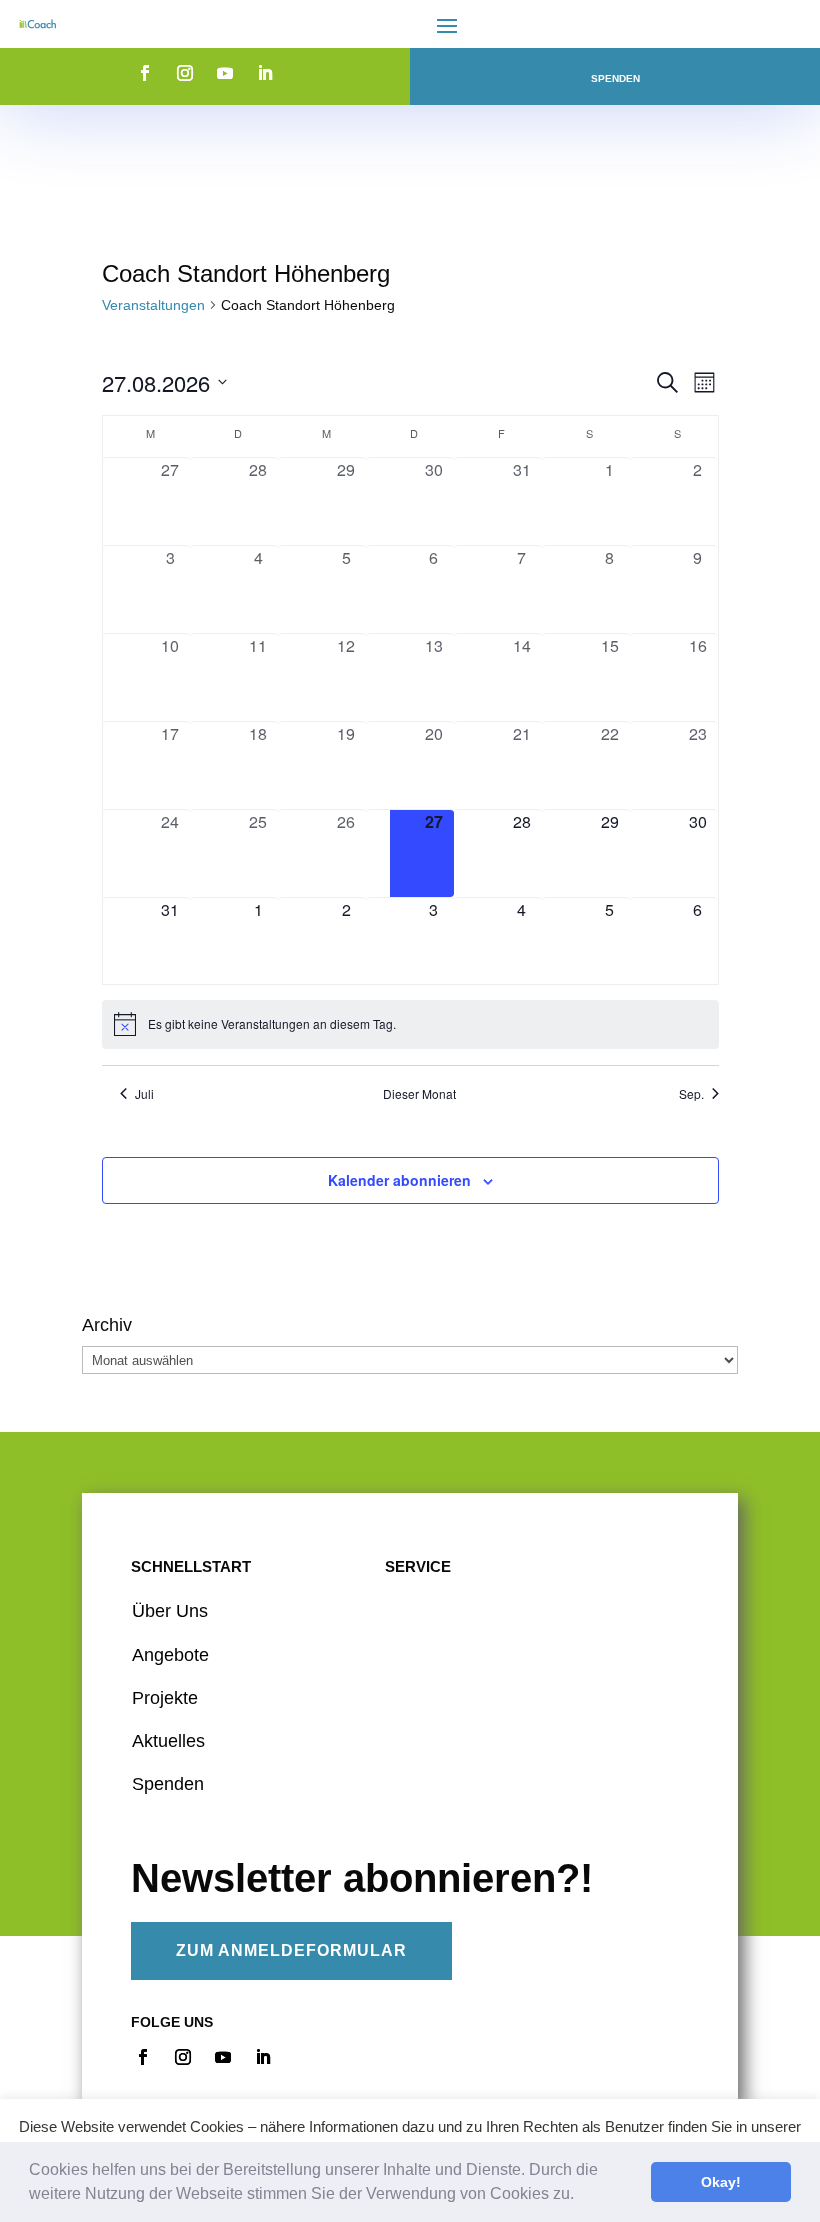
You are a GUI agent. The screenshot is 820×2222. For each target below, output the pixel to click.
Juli (144, 1094)
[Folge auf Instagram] (185, 73)
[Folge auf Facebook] (145, 73)
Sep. (691, 1094)
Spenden (615, 78)
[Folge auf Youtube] (225, 73)
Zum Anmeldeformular (291, 1950)
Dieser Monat (419, 1094)
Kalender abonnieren (399, 1180)
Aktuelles (168, 1741)
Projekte (165, 1698)
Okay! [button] (721, 2182)
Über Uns (170, 1611)
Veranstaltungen (153, 305)
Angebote (170, 1655)
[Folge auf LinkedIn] (265, 73)
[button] (581, 2196)
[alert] (410, 1024)
